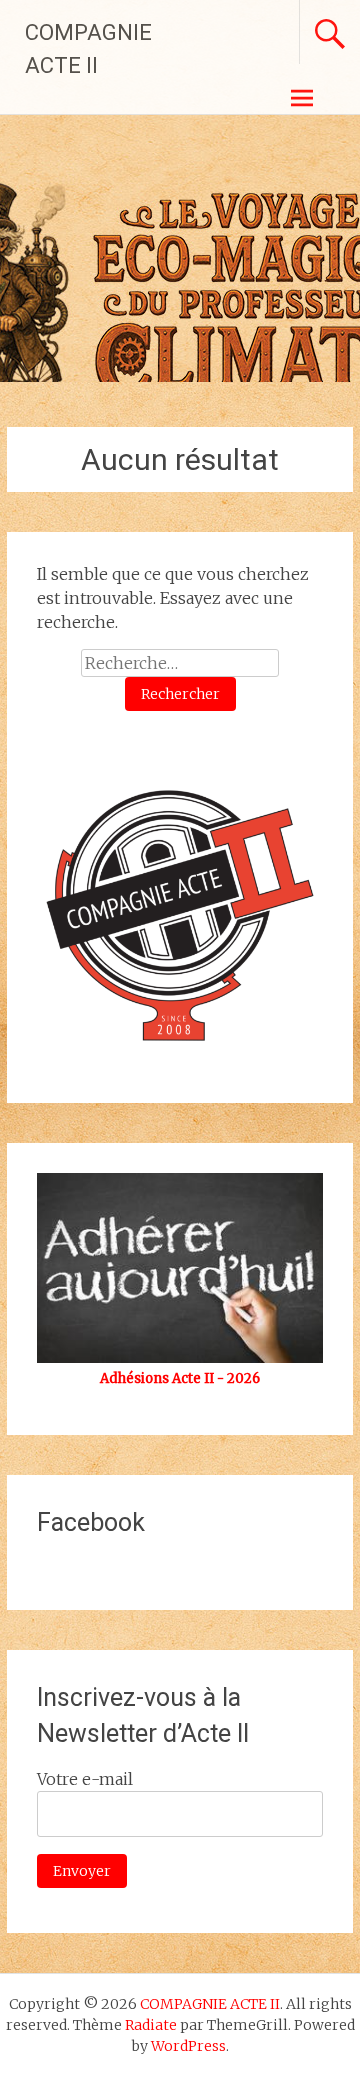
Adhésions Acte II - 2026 (180, 1378)
